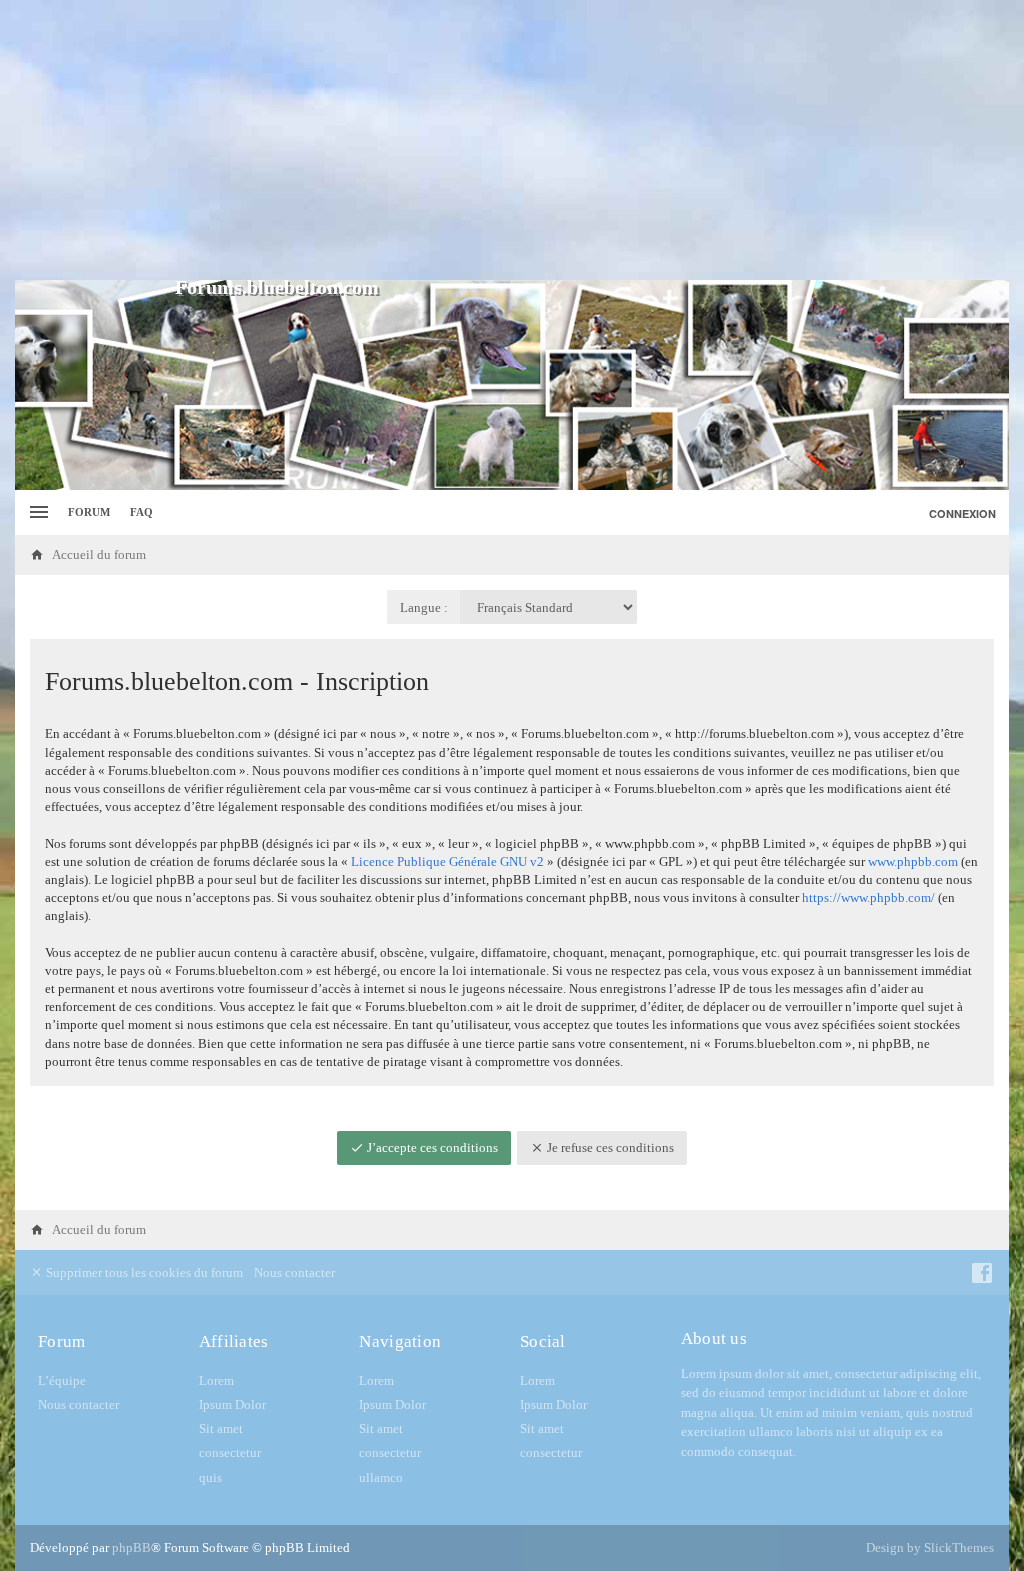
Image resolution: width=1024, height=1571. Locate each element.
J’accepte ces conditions (431, 1147)
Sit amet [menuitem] (221, 1428)
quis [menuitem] (210, 1477)
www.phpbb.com (913, 861)
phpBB (131, 1547)
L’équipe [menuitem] (62, 1380)
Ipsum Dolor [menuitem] (232, 1404)
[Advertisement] (512, 140)
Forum (89, 512)
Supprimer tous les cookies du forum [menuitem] (143, 1272)
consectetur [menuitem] (230, 1452)
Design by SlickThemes (930, 1547)
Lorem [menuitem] (216, 1380)
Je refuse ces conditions (609, 1147)
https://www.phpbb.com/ (868, 897)
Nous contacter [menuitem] (294, 1272)
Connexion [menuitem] (962, 513)
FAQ (141, 512)
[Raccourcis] (36, 512)
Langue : (424, 607)
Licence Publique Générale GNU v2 (447, 861)
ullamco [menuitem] (381, 1477)
